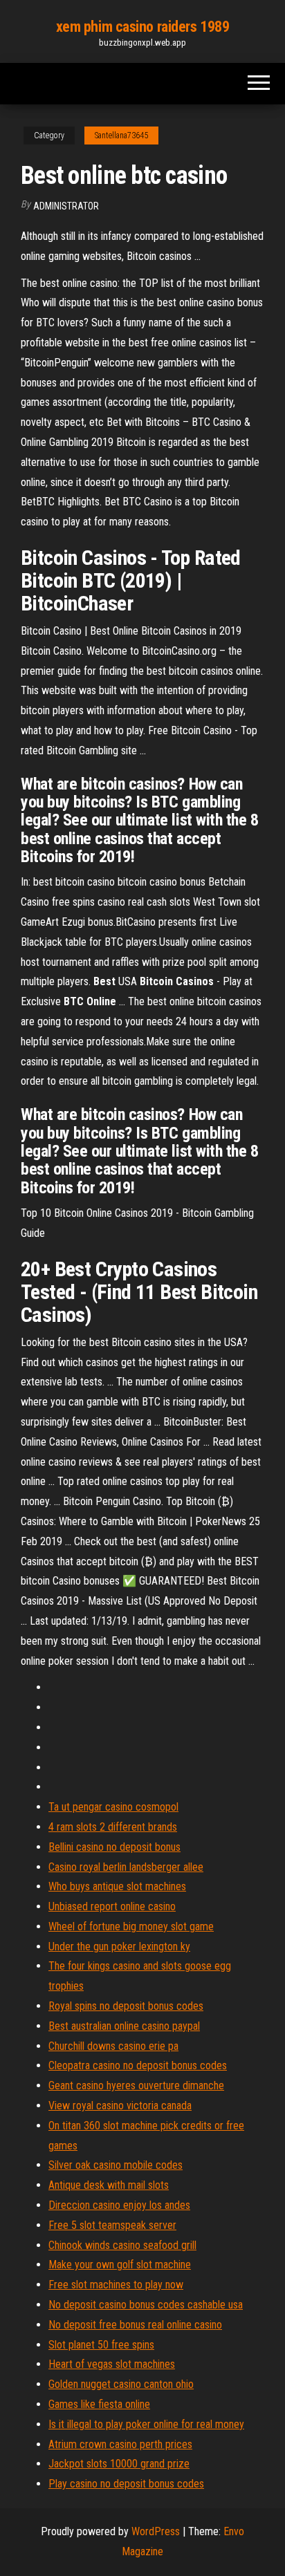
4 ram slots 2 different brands (113, 1827)
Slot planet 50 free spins (101, 2345)
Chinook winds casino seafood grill (122, 2245)
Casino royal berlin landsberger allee (126, 1867)
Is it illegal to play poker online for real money (146, 2424)
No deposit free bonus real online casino (135, 2325)
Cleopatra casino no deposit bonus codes (138, 2065)
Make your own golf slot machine (120, 2265)
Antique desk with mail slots (109, 2185)
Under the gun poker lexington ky (119, 1947)
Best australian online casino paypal (124, 2026)
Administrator (66, 206)
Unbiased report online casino (112, 1906)
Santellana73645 (121, 136)
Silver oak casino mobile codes (116, 2165)
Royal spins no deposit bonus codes (126, 2006)
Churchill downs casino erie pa (113, 2046)
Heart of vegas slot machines (112, 2364)
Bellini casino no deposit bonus (114, 1847)
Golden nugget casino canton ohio (121, 2384)
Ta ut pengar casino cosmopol (113, 1807)
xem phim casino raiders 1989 (143, 27)
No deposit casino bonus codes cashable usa (146, 2305)
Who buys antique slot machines (117, 1886)
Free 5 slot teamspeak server (112, 2225)
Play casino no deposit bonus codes (126, 2484)
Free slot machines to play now (116, 2285)
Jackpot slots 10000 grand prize (119, 2464)
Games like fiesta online (99, 2404)
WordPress (156, 2531)
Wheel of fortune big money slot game (131, 1926)
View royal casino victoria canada (120, 2106)
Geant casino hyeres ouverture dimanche (136, 2085)
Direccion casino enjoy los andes (119, 2205)
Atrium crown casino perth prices (120, 2444)
